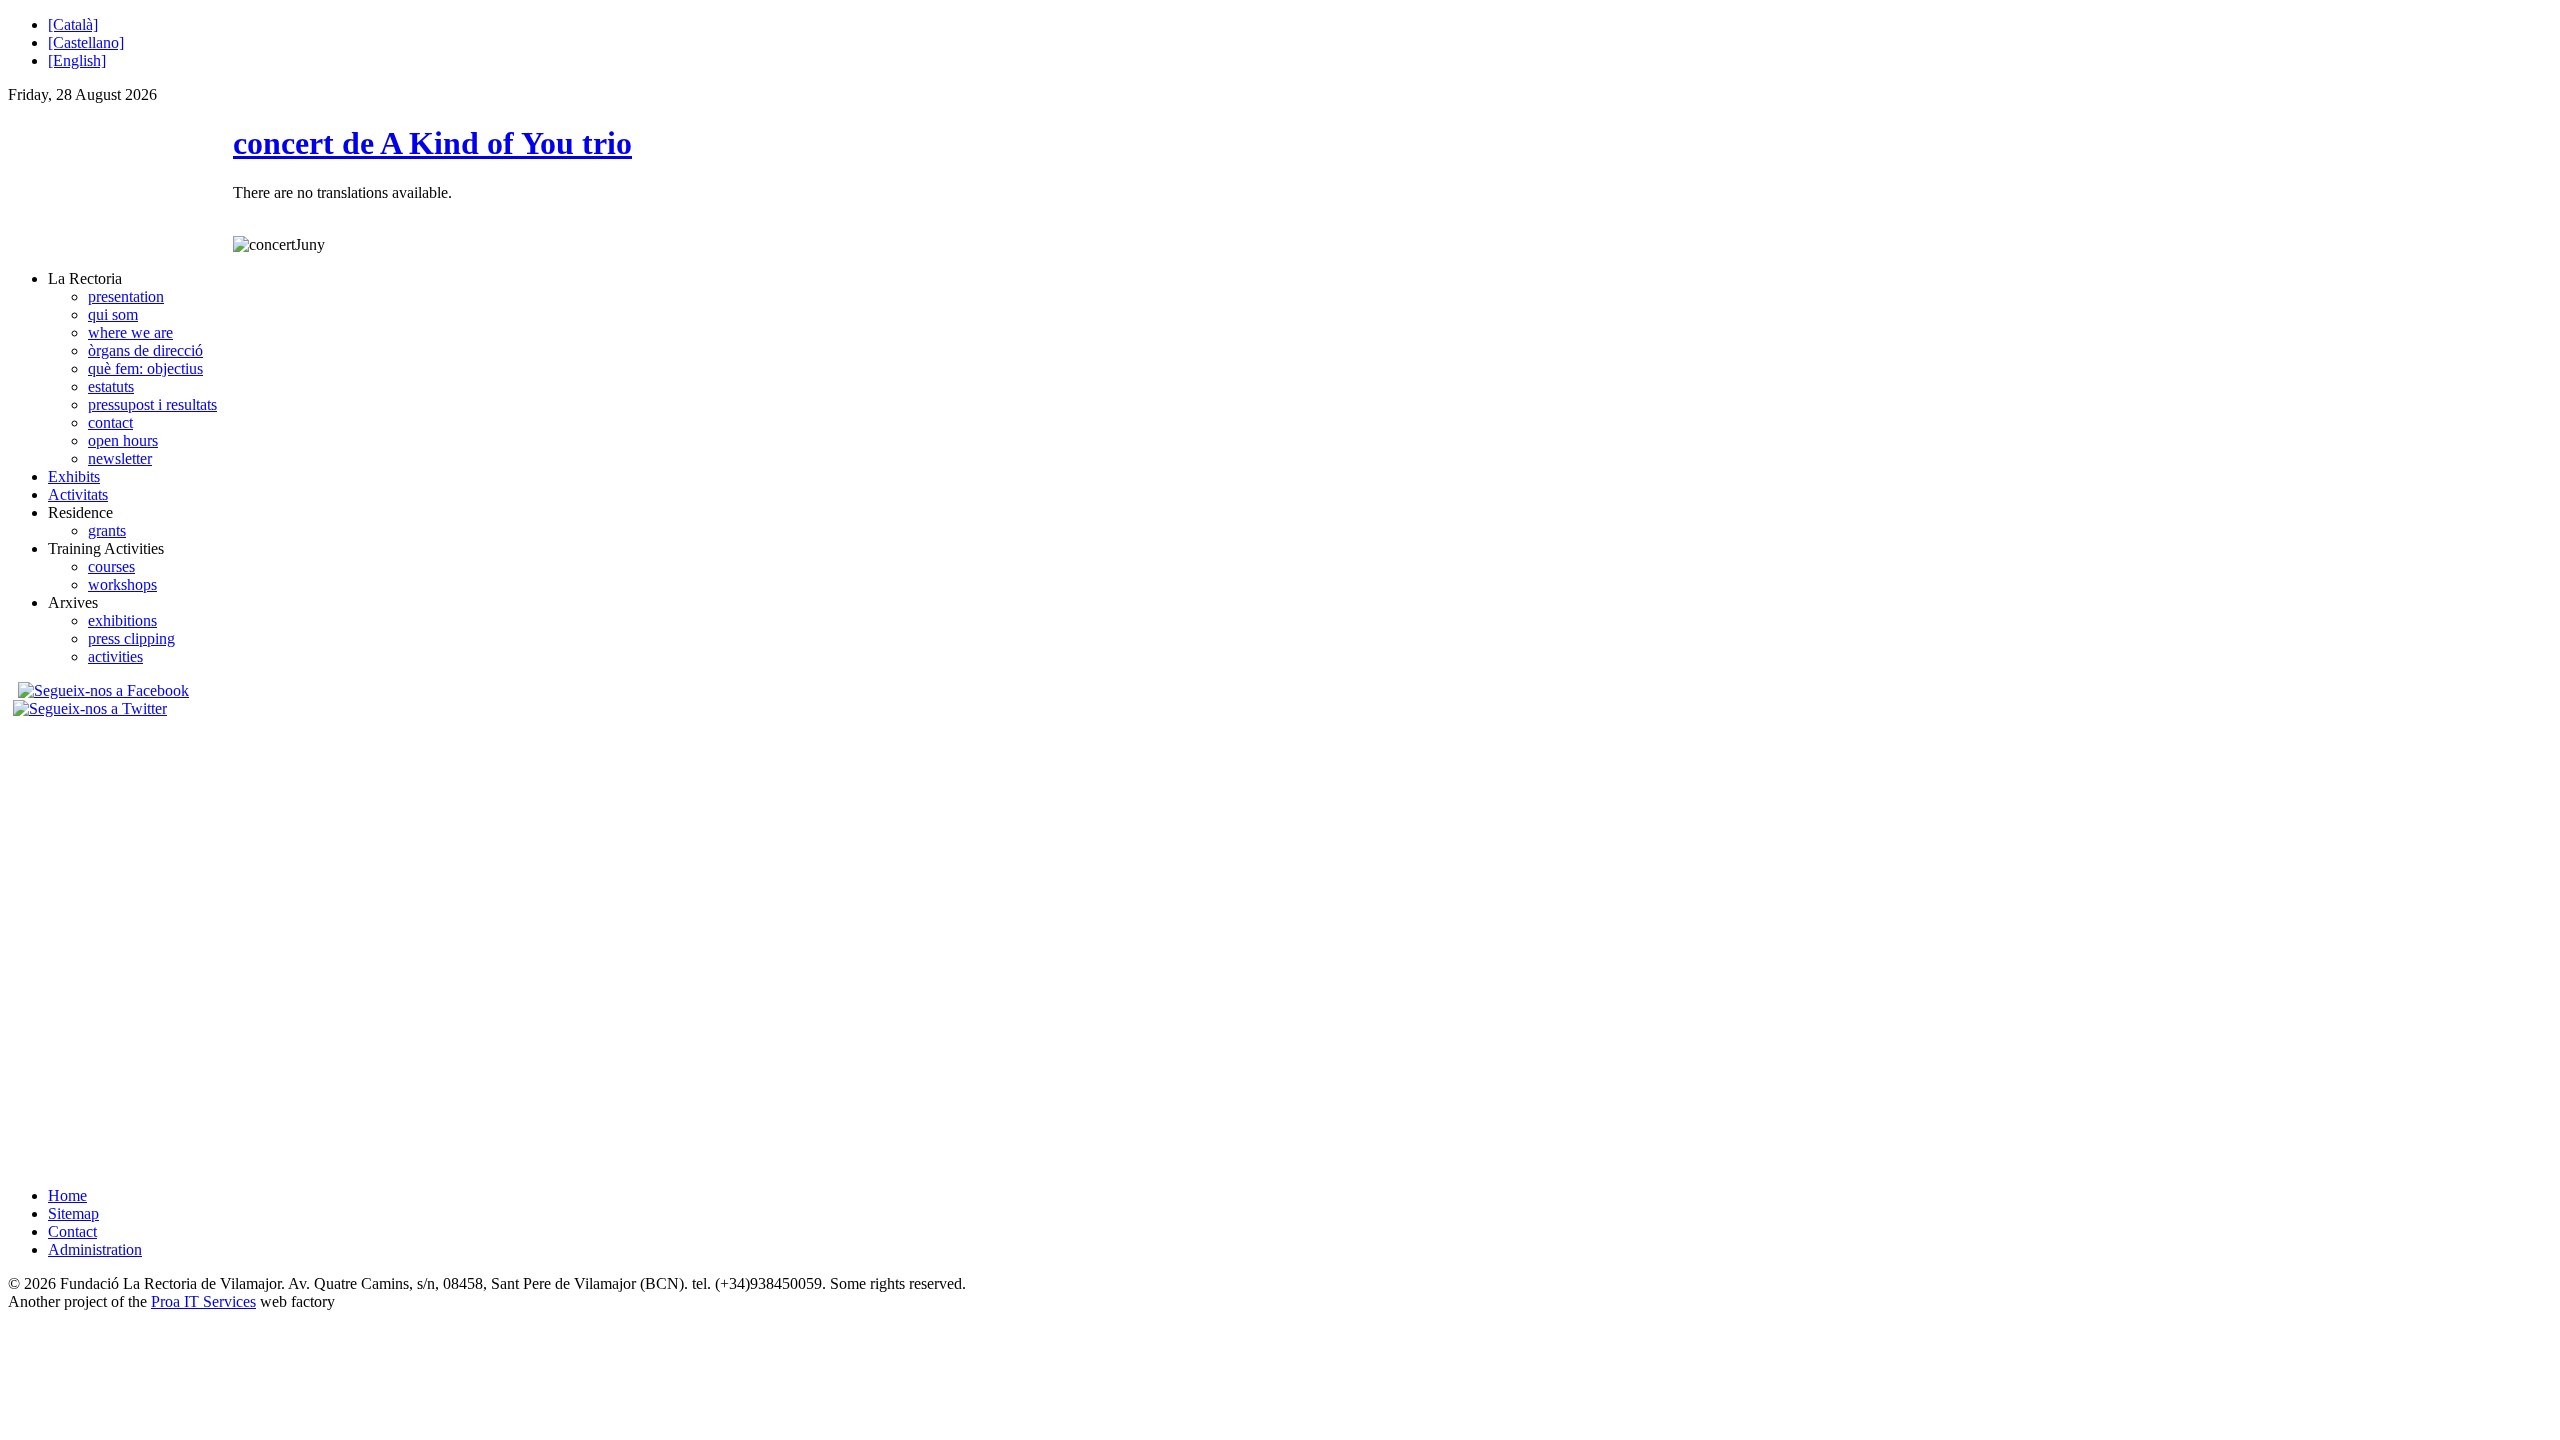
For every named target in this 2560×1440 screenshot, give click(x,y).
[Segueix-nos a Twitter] (92, 708)
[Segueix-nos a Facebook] (101, 690)
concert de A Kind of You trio (432, 143)
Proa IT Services (203, 1301)
